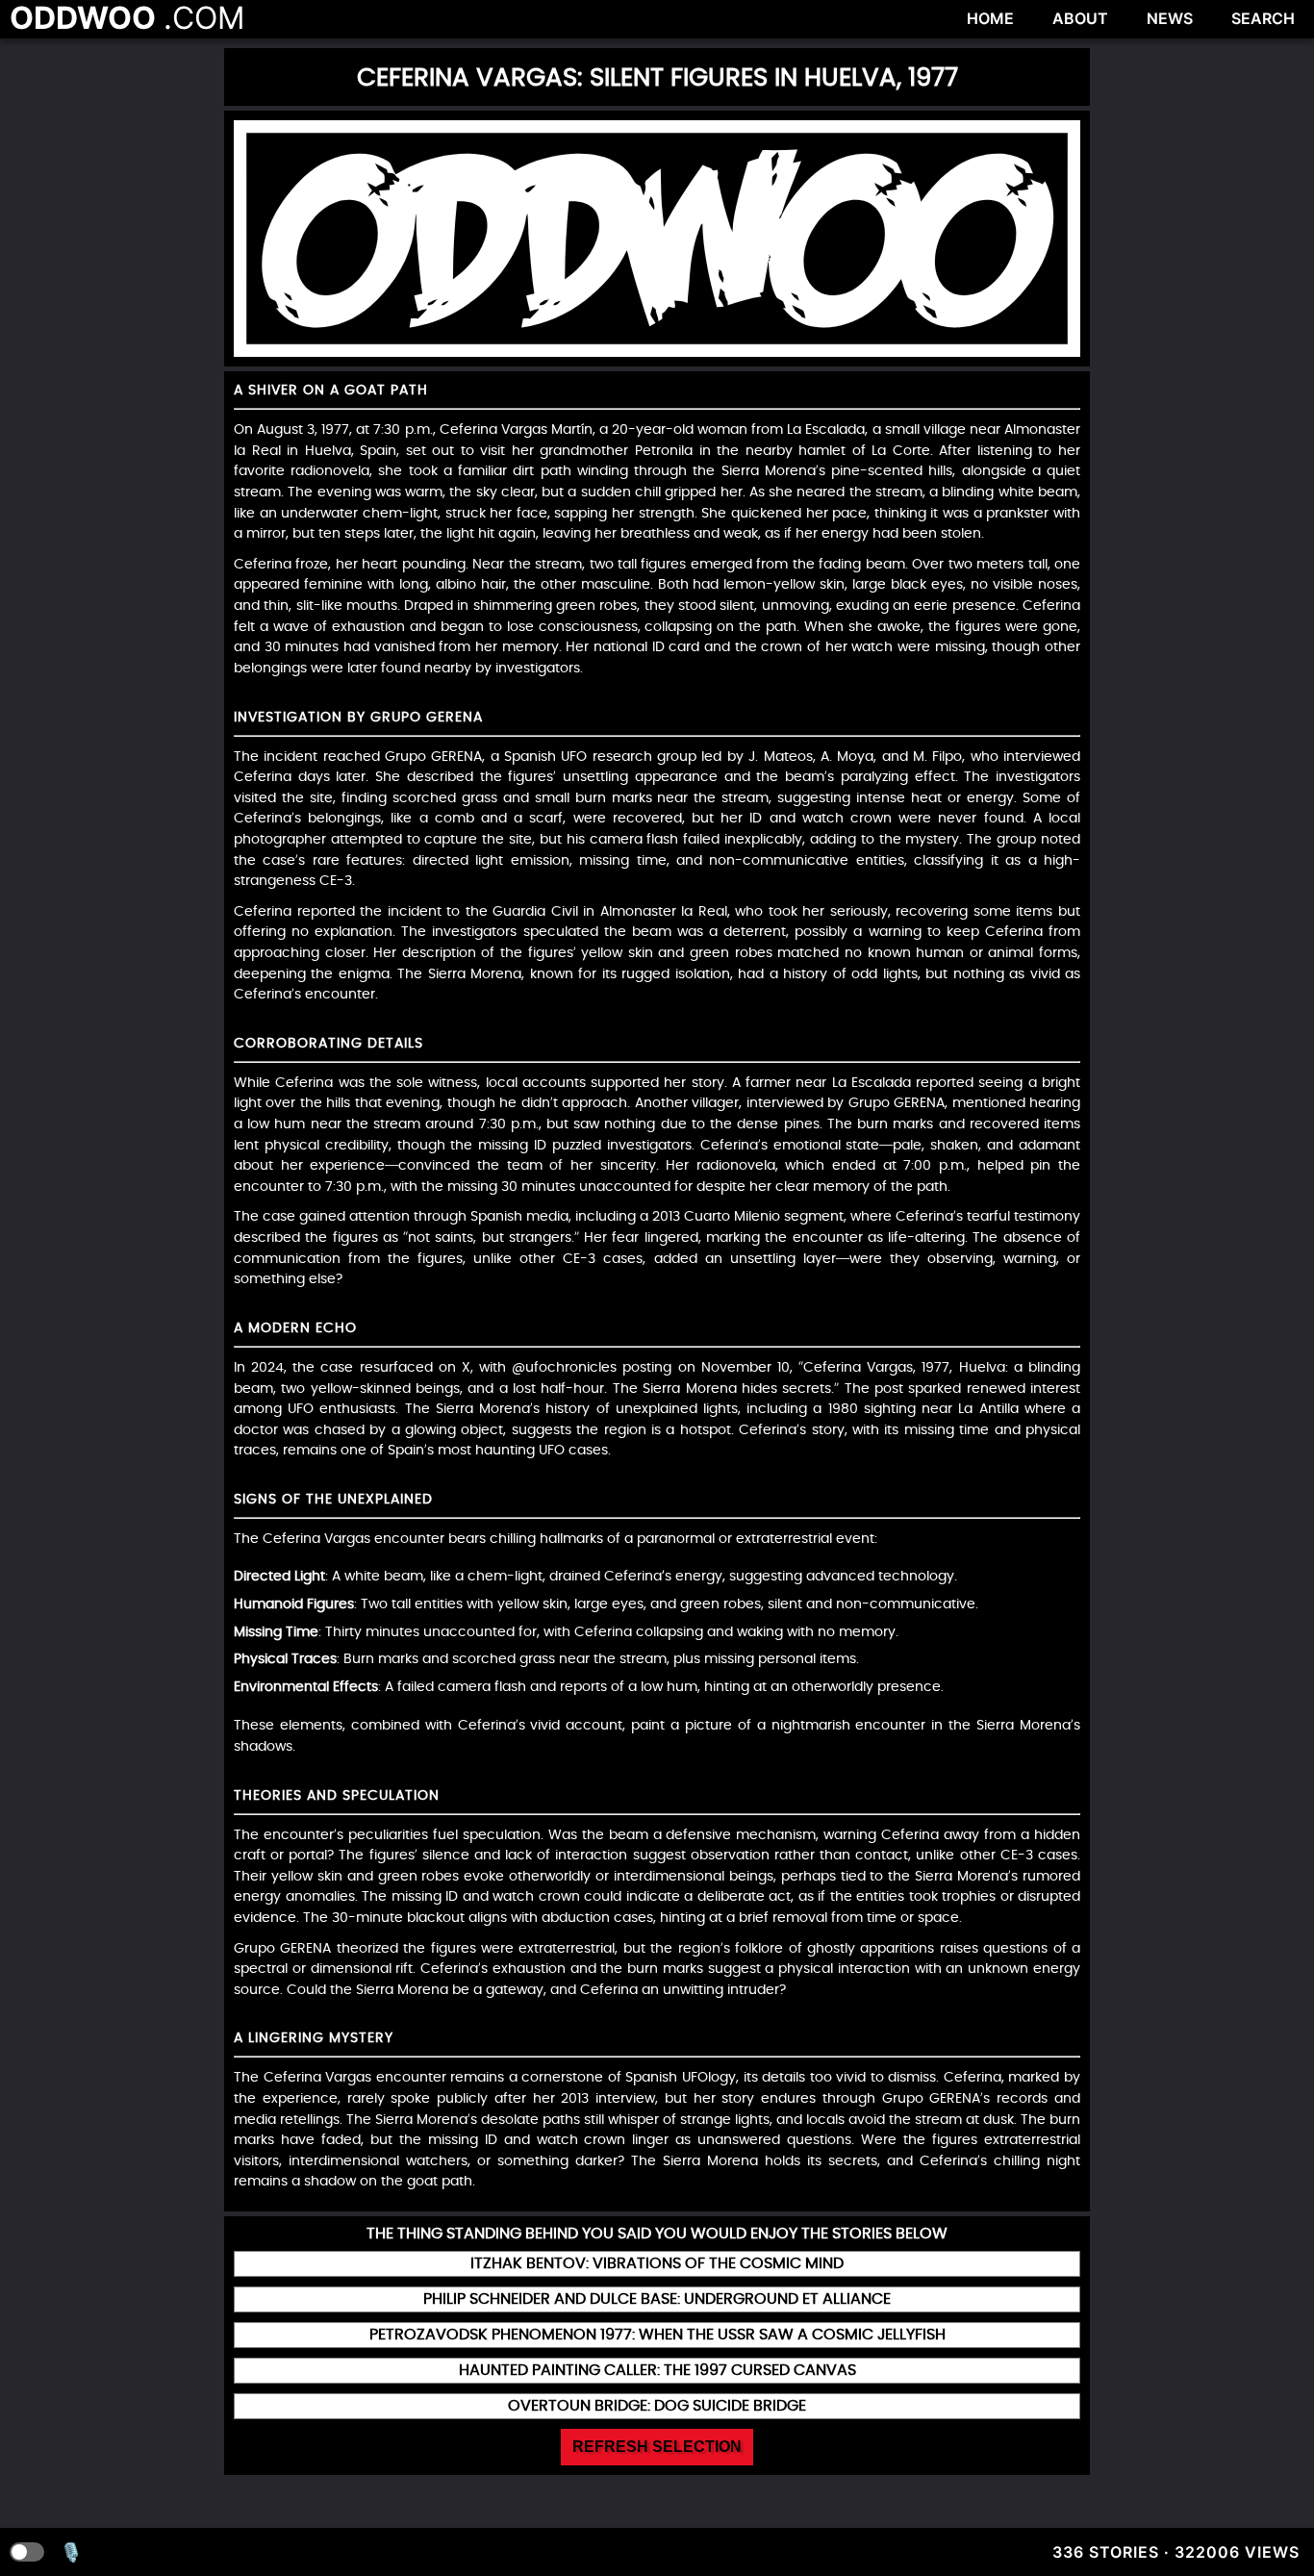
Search (1263, 18)
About (1080, 18)
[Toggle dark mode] (27, 2552)
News (1170, 18)
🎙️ (71, 2552)
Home (990, 18)
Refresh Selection (657, 2447)
